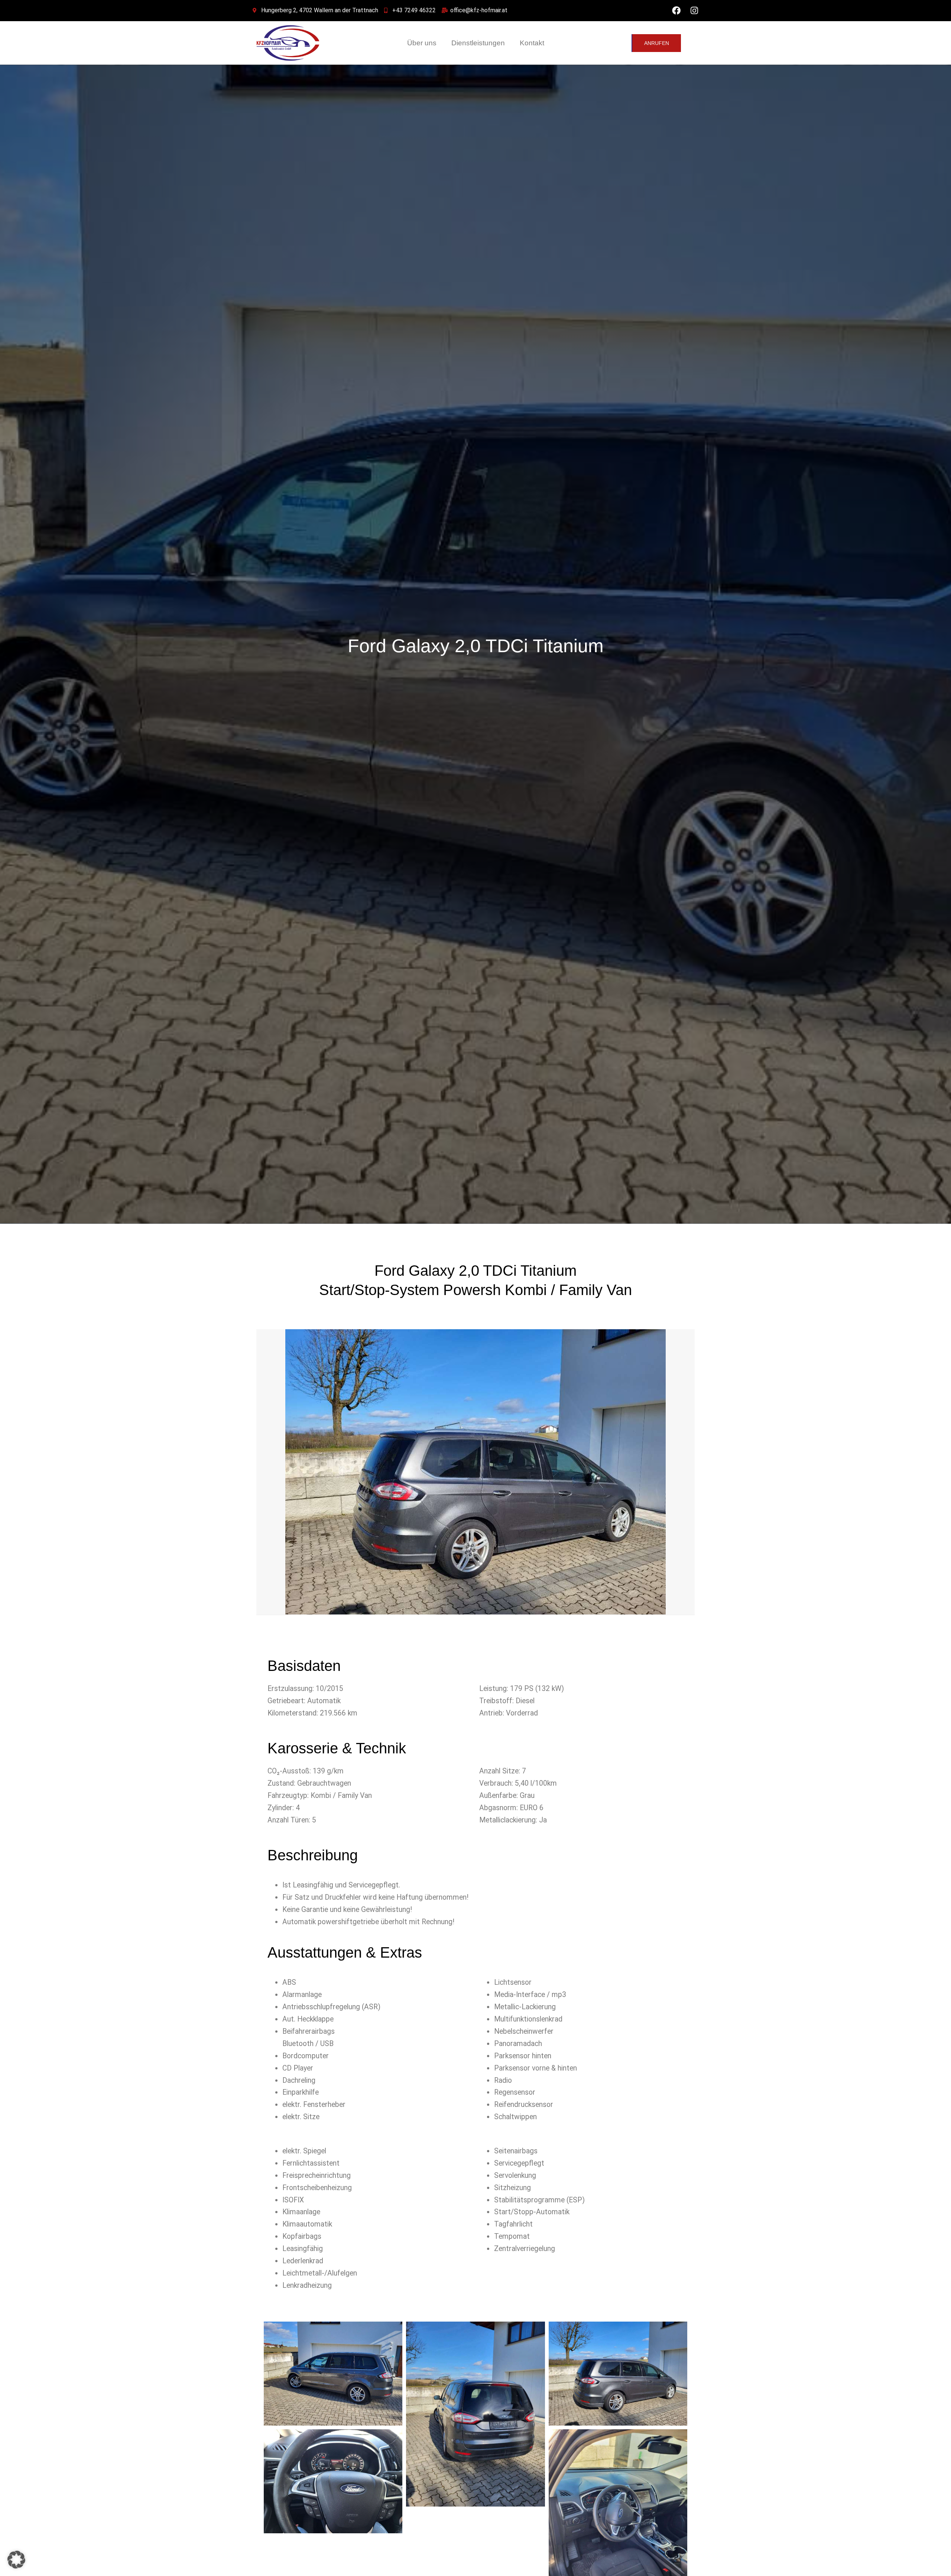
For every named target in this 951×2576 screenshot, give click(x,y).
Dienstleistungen (478, 43)
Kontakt (532, 43)
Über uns (422, 43)
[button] (16, 2560)
